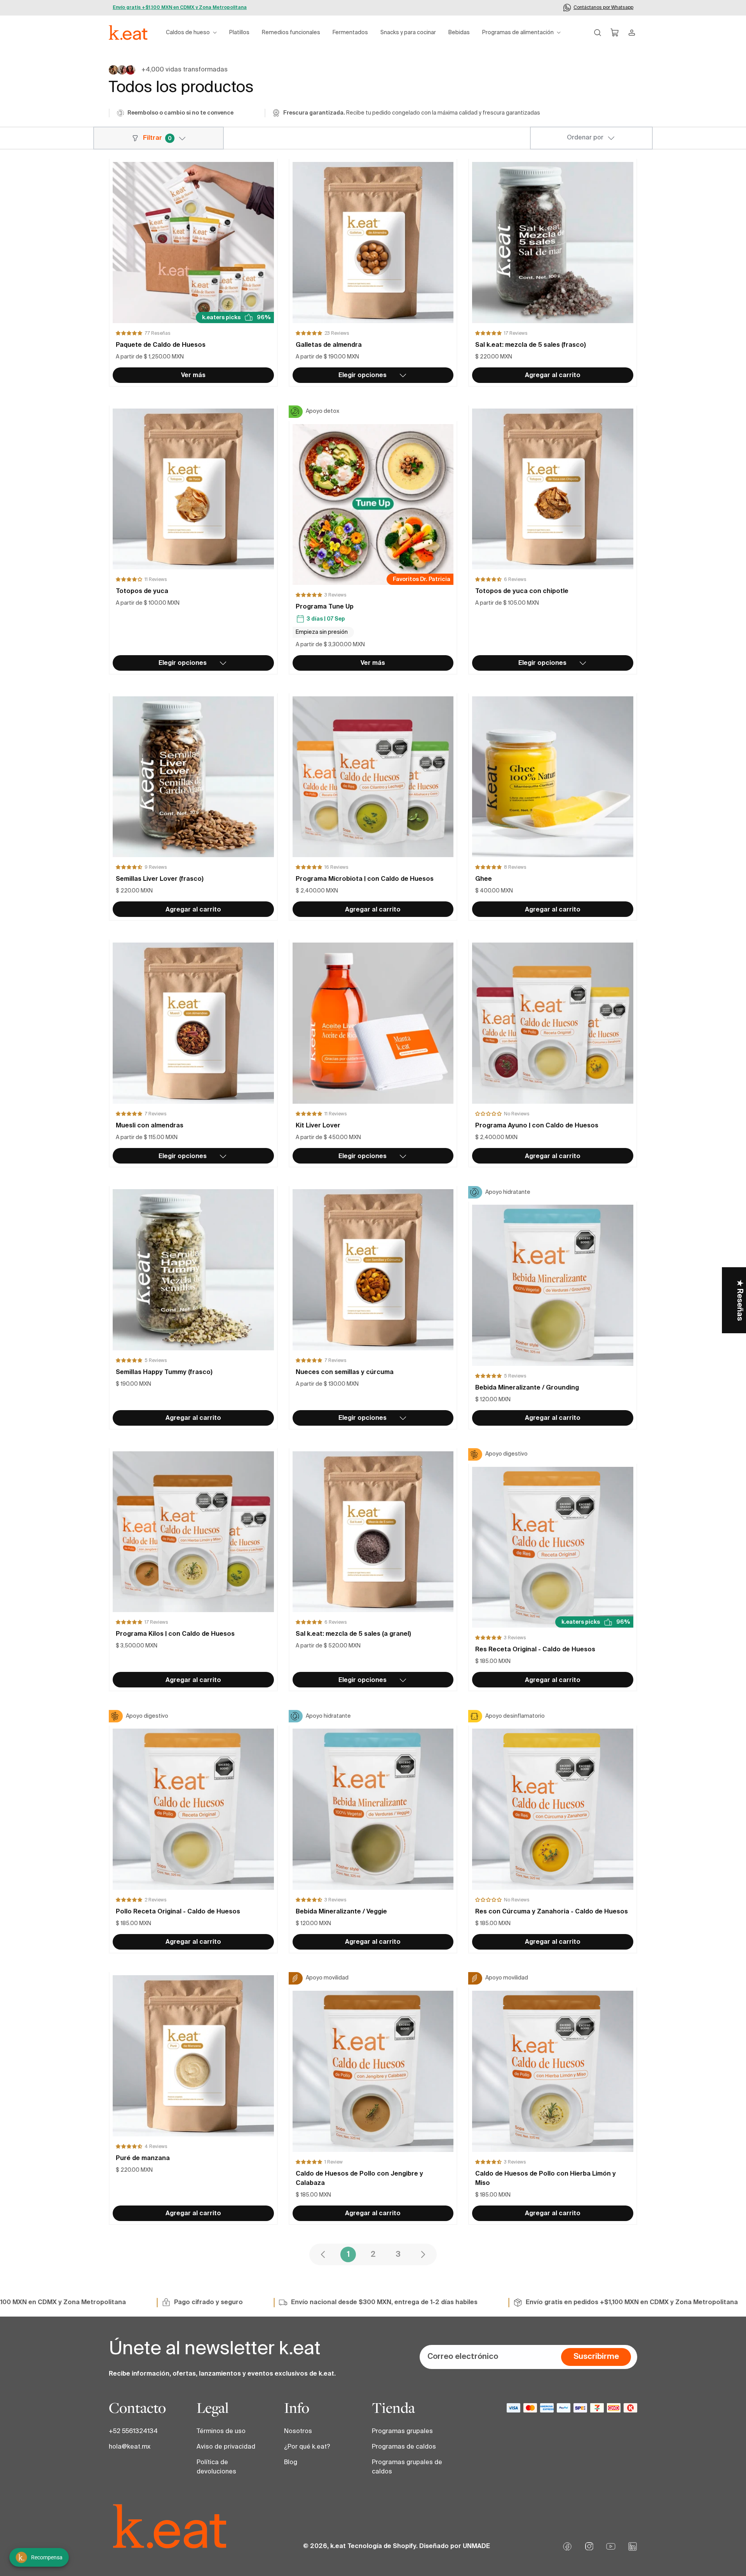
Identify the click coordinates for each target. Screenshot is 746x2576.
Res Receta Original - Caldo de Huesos (535, 1650)
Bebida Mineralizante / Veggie (341, 1912)
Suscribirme (596, 2357)
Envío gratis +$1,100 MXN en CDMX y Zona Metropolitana (180, 8)
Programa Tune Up (325, 607)
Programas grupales (402, 2432)
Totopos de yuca (142, 591)
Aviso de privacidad (226, 2447)
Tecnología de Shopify (382, 2546)
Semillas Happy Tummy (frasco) (164, 1372)
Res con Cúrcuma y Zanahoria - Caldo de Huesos (552, 1912)
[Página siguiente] (423, 2254)
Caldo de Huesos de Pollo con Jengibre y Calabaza (359, 2179)
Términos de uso (221, 2432)
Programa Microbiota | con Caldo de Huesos (365, 879)
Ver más (193, 376)
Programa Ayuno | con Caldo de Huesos (537, 1126)
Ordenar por (585, 138)
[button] (191, 33)
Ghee (484, 879)
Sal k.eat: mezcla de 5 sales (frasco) (531, 345)
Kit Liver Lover (318, 1126)
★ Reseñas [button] (739, 1300)
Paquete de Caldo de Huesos (161, 345)
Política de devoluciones (216, 2467)
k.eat (338, 2546)
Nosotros (298, 2432)
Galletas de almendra (329, 345)
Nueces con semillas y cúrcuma (345, 1372)
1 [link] (348, 2255)
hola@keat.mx (130, 2447)
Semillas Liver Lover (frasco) (160, 879)
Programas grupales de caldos (407, 2467)
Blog (291, 2463)
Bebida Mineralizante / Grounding (527, 1388)
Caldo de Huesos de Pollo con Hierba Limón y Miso (546, 2179)
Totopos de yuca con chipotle (522, 591)
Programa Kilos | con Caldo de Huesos (175, 1634)
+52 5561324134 (133, 2432)
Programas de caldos (404, 2447)
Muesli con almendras (150, 1126)
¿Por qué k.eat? (307, 2447)
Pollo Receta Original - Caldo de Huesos (178, 1912)
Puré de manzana (143, 2159)
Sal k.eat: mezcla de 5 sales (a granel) (353, 1634)
